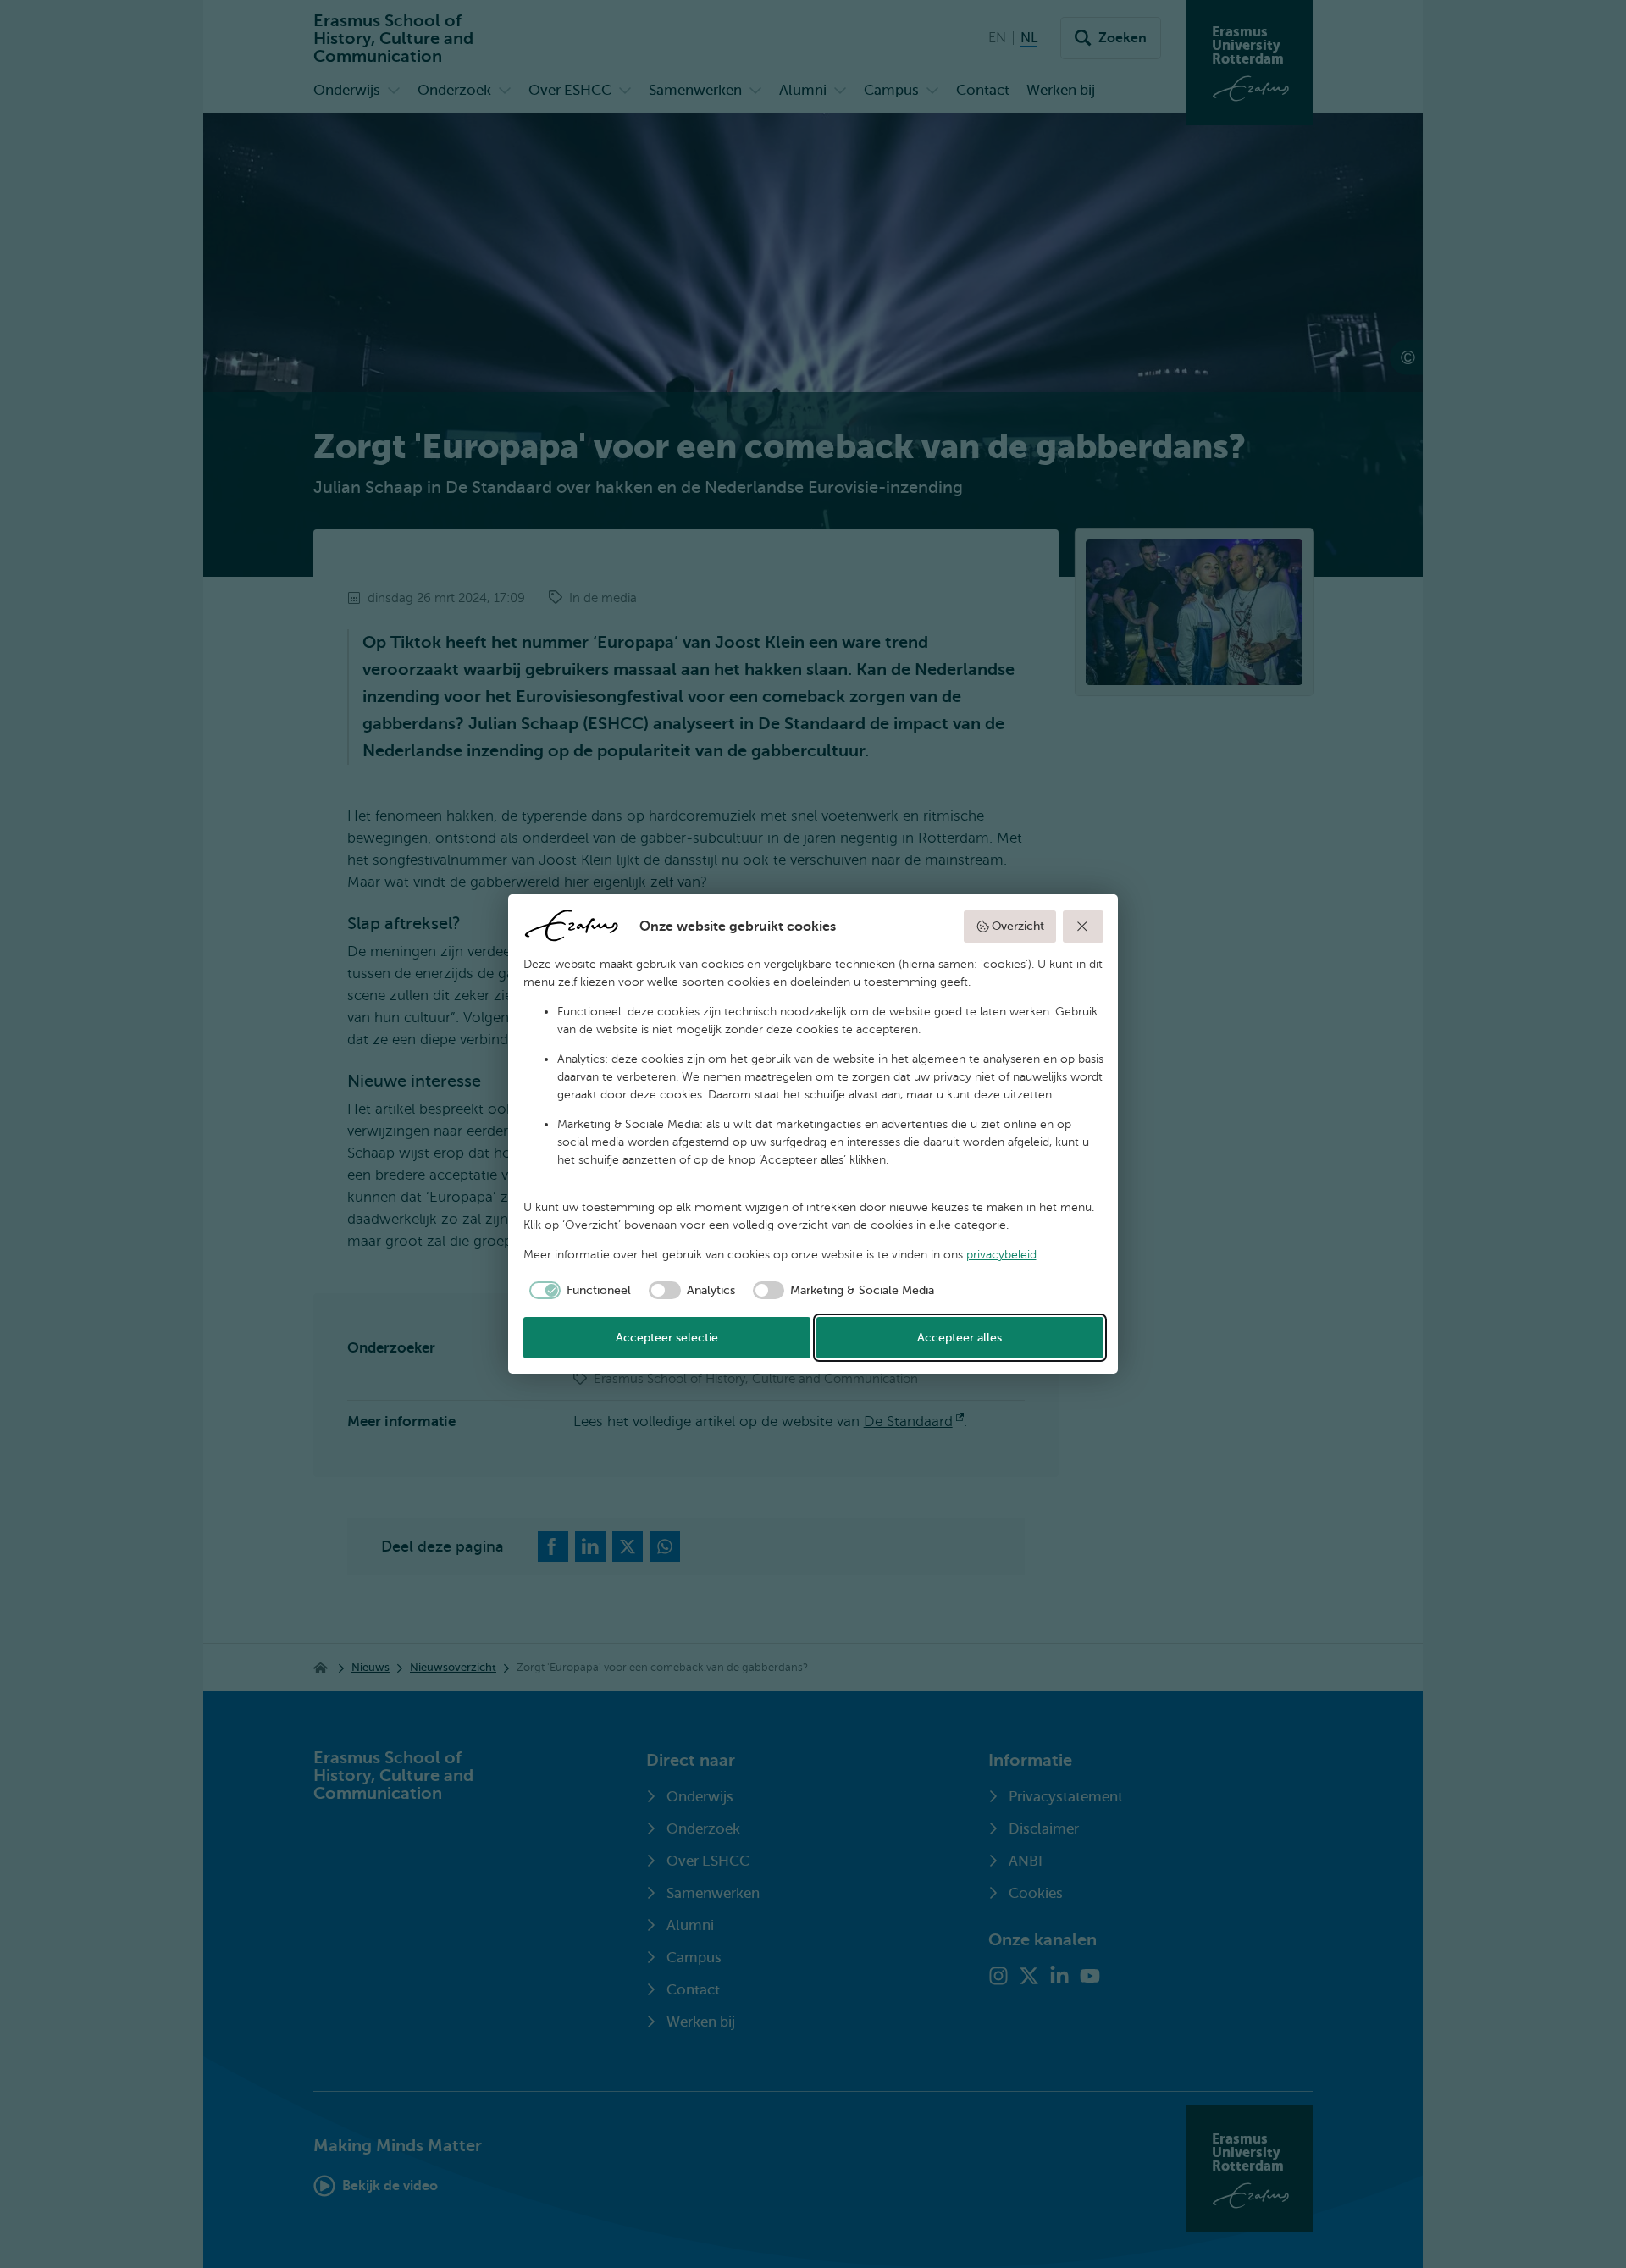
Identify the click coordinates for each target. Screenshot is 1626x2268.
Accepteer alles (960, 1338)
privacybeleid (1001, 1255)
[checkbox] (578, 1291)
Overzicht (1018, 926)
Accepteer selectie (667, 1338)
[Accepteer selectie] (1083, 927)
